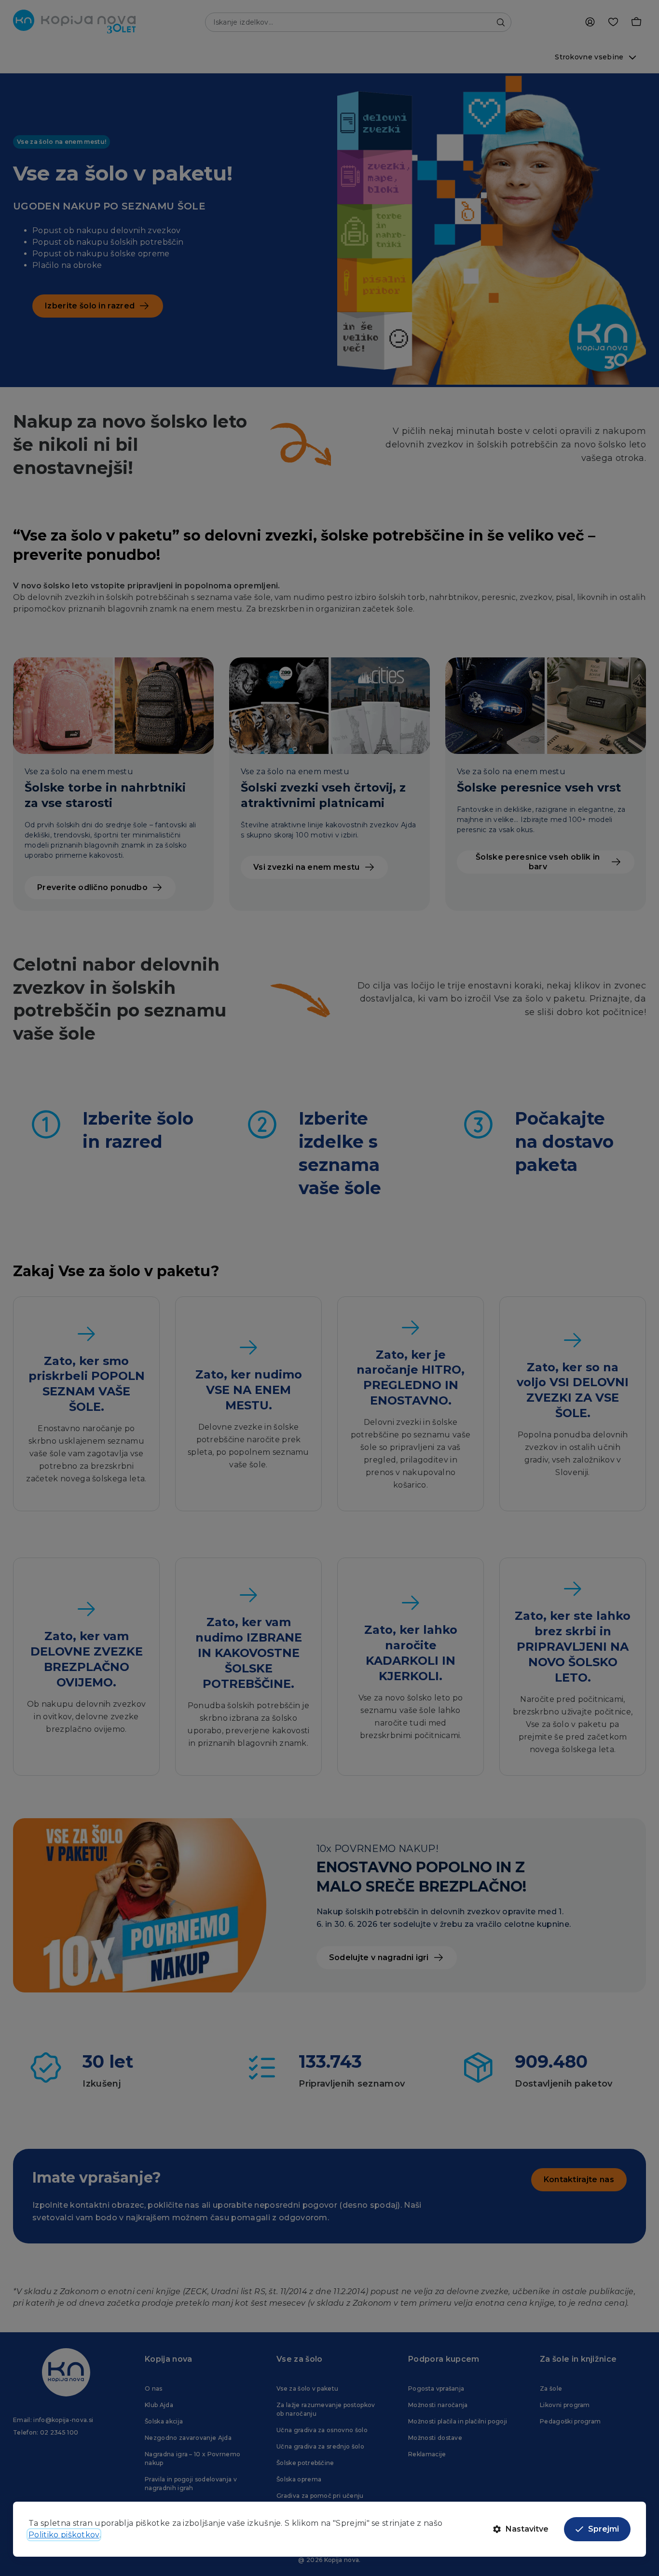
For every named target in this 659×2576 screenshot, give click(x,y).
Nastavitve (527, 2529)
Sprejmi (604, 2529)
